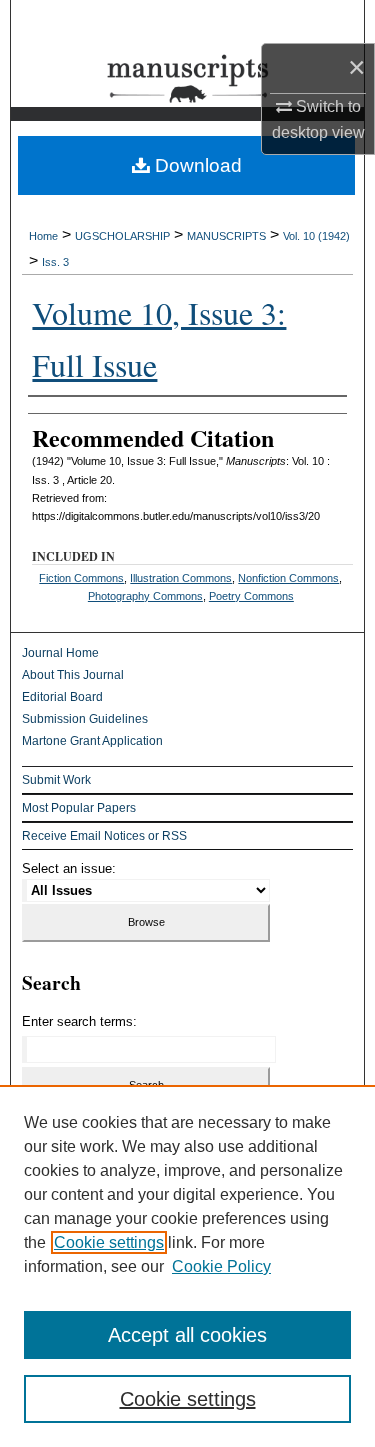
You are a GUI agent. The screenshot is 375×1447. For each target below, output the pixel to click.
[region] (187, 1266)
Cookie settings (109, 1242)
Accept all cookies (187, 1335)
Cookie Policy (221, 1266)
